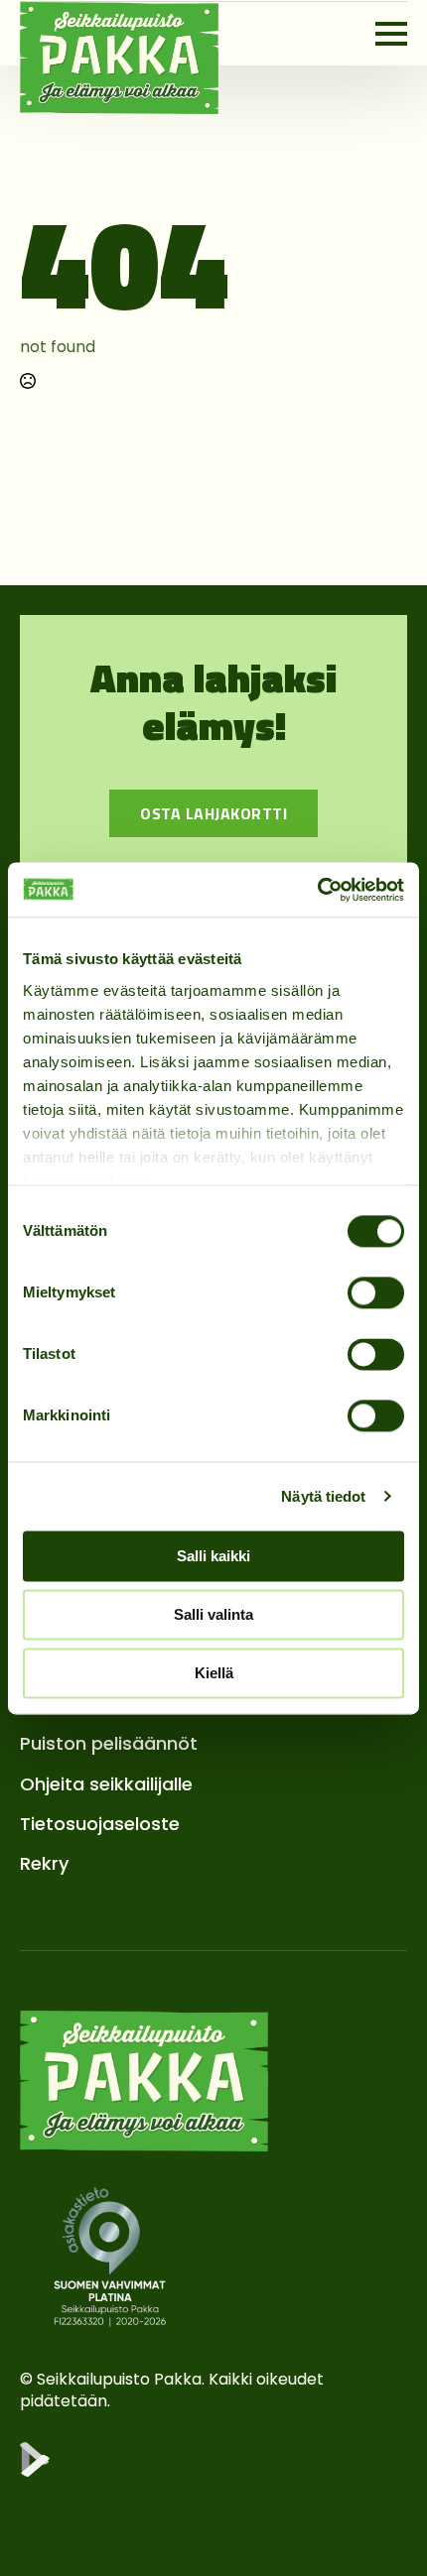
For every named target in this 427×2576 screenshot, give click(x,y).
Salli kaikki (213, 1556)
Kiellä (214, 1673)
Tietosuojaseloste (100, 1824)
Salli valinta (213, 1614)
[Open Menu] (391, 34)
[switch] (376, 1292)
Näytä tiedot (323, 1496)
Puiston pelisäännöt (109, 1743)
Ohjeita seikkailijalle (106, 1784)
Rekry (44, 1863)
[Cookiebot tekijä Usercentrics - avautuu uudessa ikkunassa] (317, 890)
